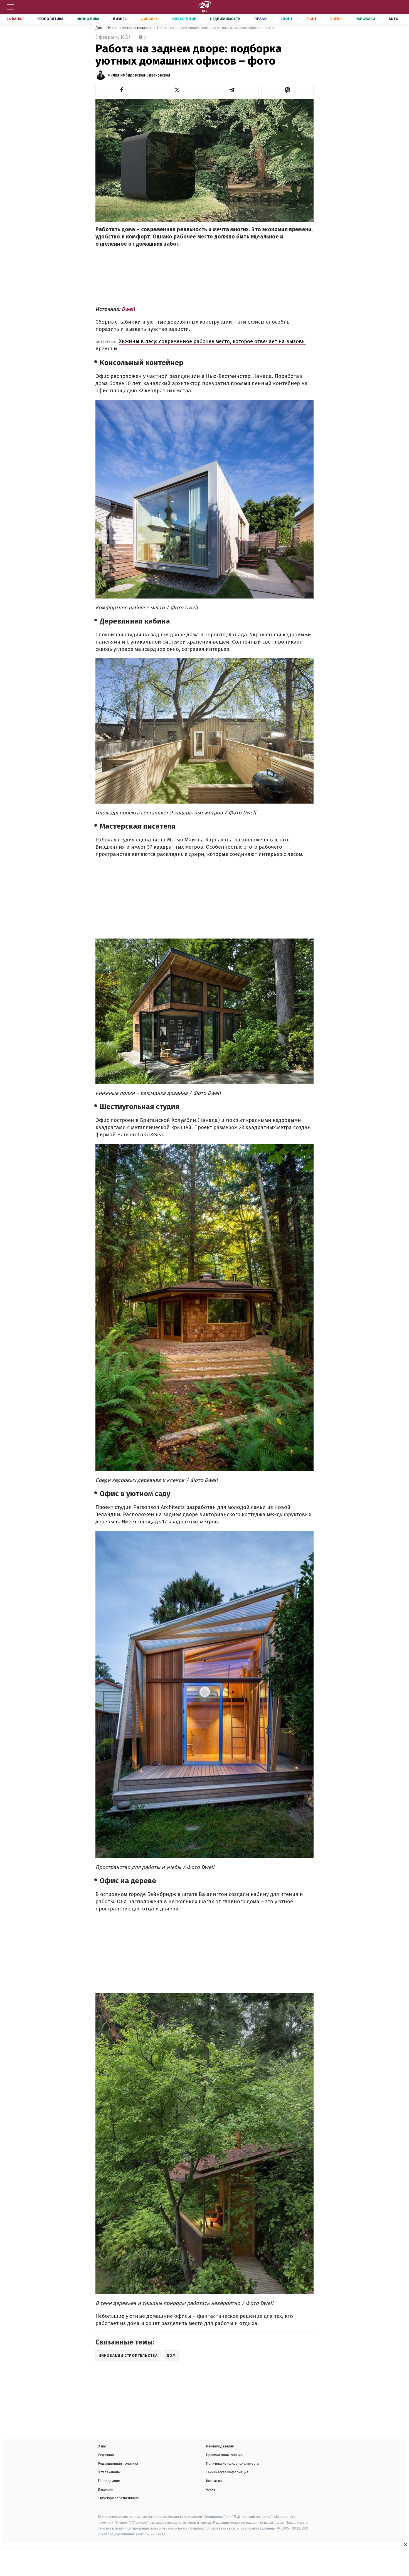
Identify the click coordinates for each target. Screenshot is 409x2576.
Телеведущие (109, 2481)
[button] (122, 90)
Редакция (106, 2455)
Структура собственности (119, 2498)
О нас (102, 2446)
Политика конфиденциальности (232, 2463)
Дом (99, 28)
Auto (394, 19)
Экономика (88, 19)
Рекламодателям (220, 2446)
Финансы (149, 19)
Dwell (128, 309)
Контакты (214, 2481)
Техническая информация (227, 2472)
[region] (204, 2563)
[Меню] (10, 7)
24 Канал (15, 19)
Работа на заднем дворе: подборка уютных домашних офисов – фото (215, 28)
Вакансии (105, 2489)
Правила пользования (224, 2455)
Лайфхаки (365, 19)
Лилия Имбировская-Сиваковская (139, 75)
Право (261, 19)
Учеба (336, 19)
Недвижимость (225, 19)
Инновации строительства (130, 28)
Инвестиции (184, 19)
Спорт (287, 19)
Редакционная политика (118, 2463)
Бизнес (120, 19)
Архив (211, 2489)
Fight (311, 19)
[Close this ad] (405, 2544)
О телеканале (109, 2472)
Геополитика (50, 19)
